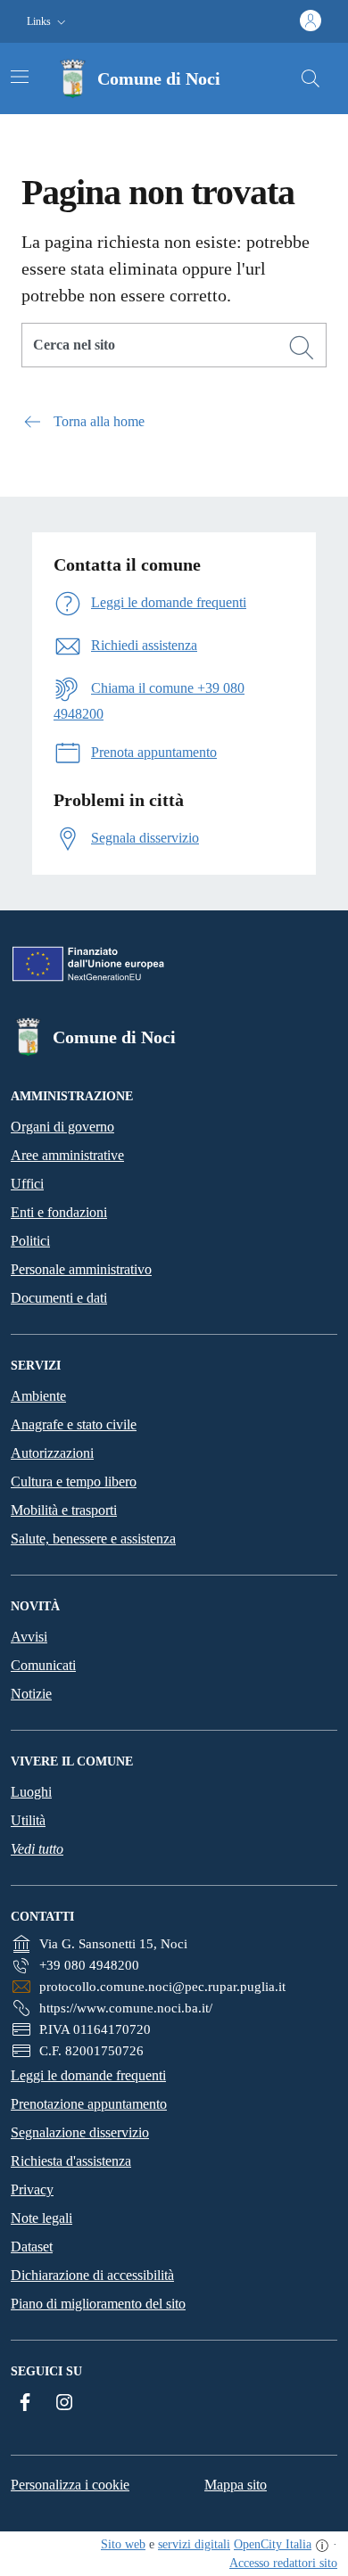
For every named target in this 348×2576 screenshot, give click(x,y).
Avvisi (29, 1637)
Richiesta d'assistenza (71, 2161)
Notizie (31, 1694)
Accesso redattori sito (283, 2563)
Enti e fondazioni (59, 1212)
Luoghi (31, 1792)
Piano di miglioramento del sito (98, 2304)
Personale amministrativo (81, 1269)
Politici (30, 1241)
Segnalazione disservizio (80, 2132)
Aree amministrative (67, 1155)
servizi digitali (194, 2544)
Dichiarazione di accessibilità (92, 2275)
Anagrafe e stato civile (74, 1424)
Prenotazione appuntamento (89, 2104)
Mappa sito (236, 2485)
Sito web (123, 2544)
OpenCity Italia (273, 2544)
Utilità (28, 1820)
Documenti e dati (59, 1298)
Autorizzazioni (52, 1453)
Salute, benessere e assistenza (93, 1539)
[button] (48, 22)
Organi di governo (62, 1127)
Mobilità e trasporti (64, 1510)
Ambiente (38, 1396)
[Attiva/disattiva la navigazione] (20, 77)
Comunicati (43, 1665)
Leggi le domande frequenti (88, 2075)
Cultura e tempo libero (74, 1481)
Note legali (41, 2218)
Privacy (32, 2189)
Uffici (27, 1184)
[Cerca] (302, 348)
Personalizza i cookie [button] (70, 2485)
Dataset (32, 2247)
